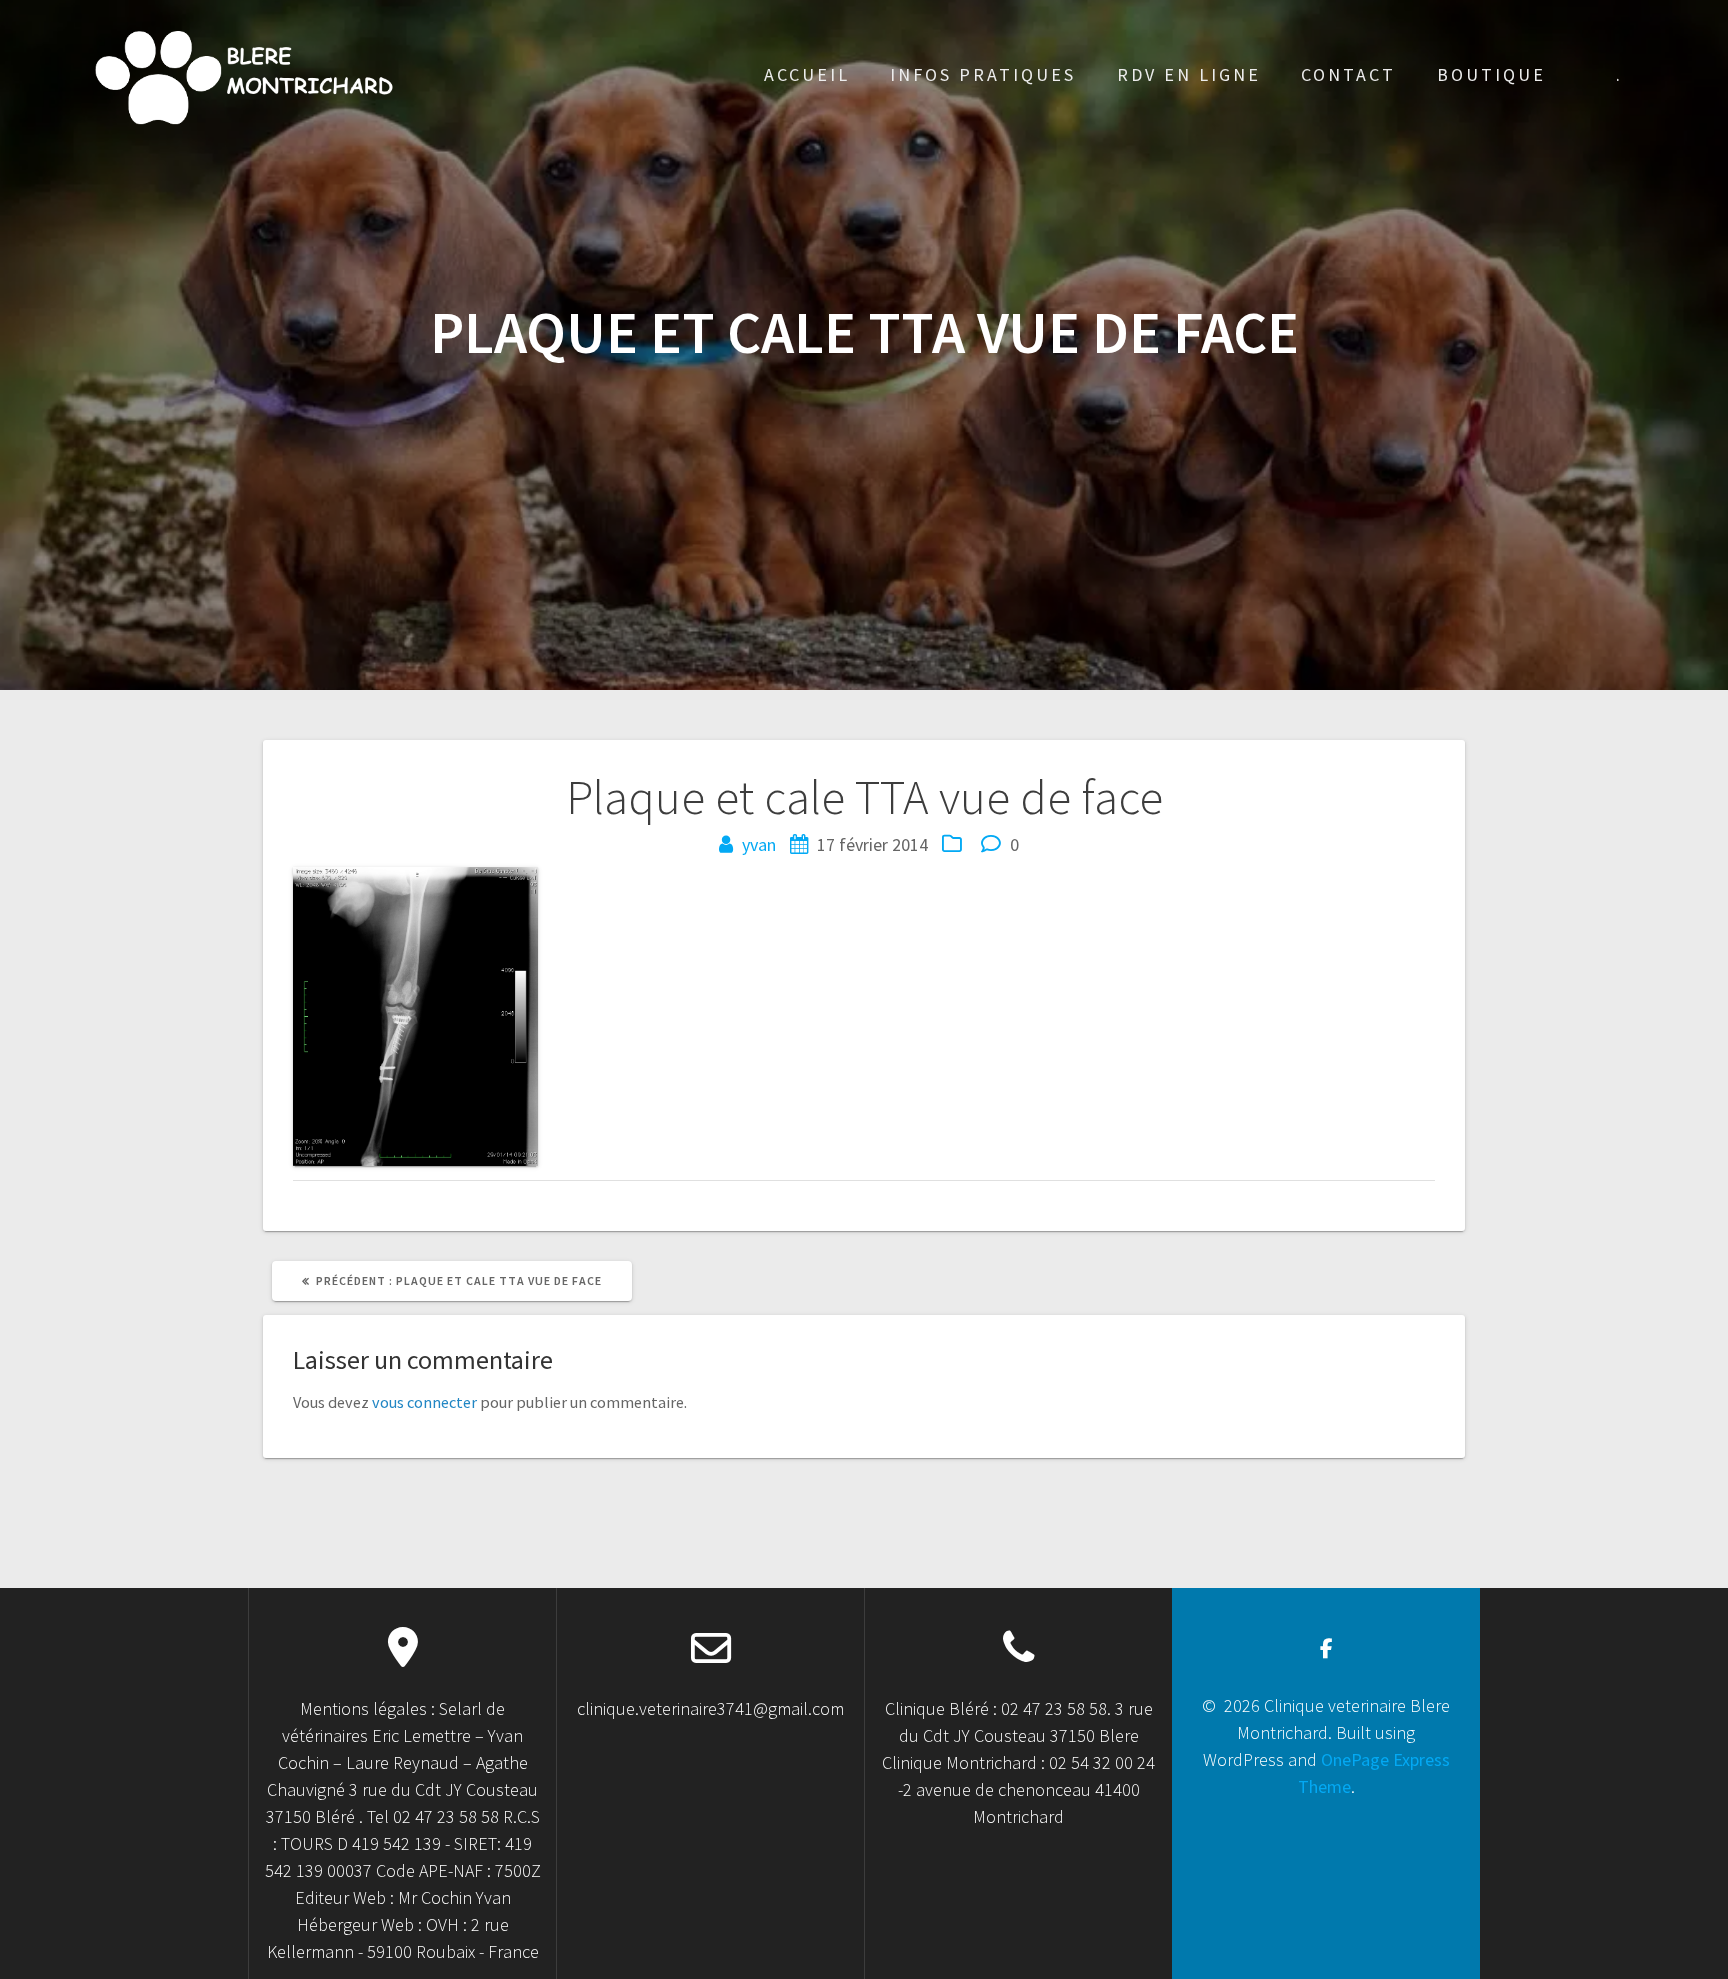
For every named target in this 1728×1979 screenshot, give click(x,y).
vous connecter (424, 1402)
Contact (1348, 74)
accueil (807, 74)
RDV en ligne (1189, 74)
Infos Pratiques (983, 74)
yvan (759, 844)
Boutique (1491, 74)
